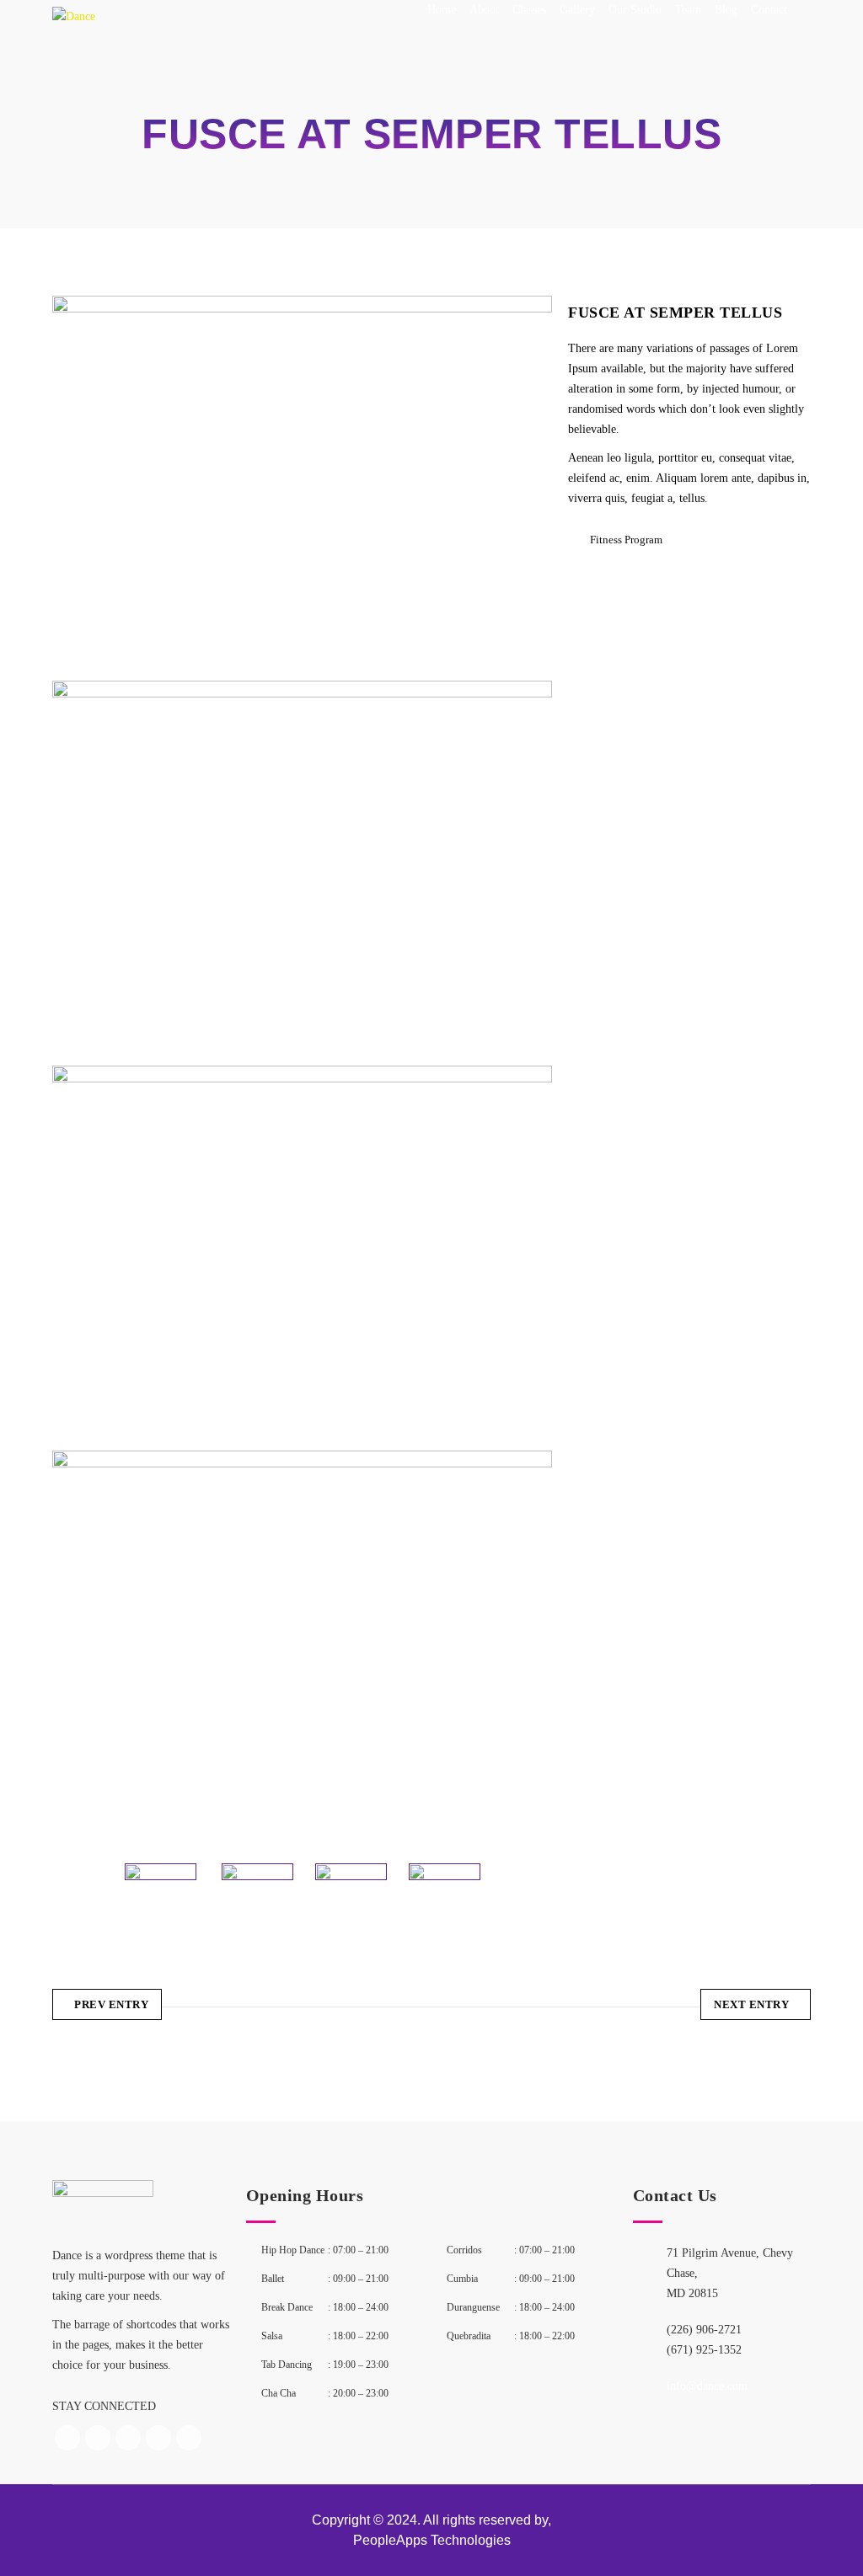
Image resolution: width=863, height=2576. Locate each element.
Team (688, 10)
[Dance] (74, 30)
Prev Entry (111, 2004)
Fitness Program (626, 540)
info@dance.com (707, 2386)
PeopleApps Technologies (432, 2540)
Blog (726, 10)
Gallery (577, 10)
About (484, 10)
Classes (529, 10)
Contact (769, 10)
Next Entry (751, 2004)
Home (442, 10)
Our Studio (635, 10)
